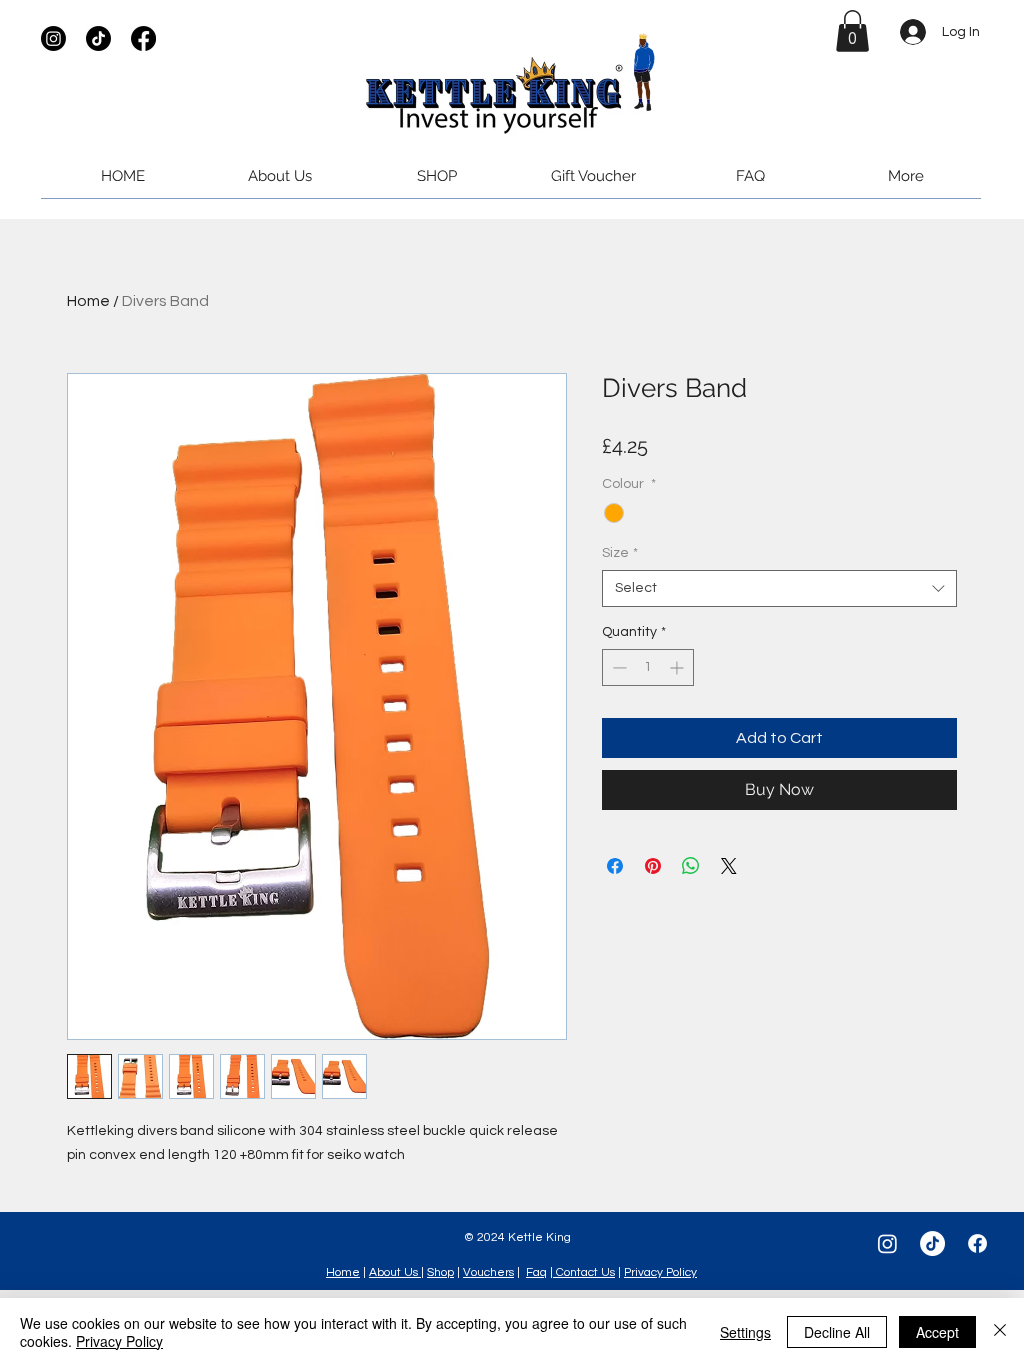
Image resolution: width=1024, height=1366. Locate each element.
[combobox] (779, 588)
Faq (536, 1272)
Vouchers (488, 1272)
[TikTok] (98, 38)
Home (88, 301)
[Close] (1000, 1332)
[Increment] (678, 667)
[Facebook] (143, 38)
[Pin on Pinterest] (653, 866)
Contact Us (584, 1272)
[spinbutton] (648, 667)
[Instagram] (53, 38)
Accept (937, 1332)
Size (620, 553)
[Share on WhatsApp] (691, 866)
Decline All (837, 1332)
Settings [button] (745, 1332)
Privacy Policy (660, 1272)
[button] (852, 31)
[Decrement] (617, 667)
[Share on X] (729, 866)
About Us (395, 1272)
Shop (440, 1272)
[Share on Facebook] (615, 866)
